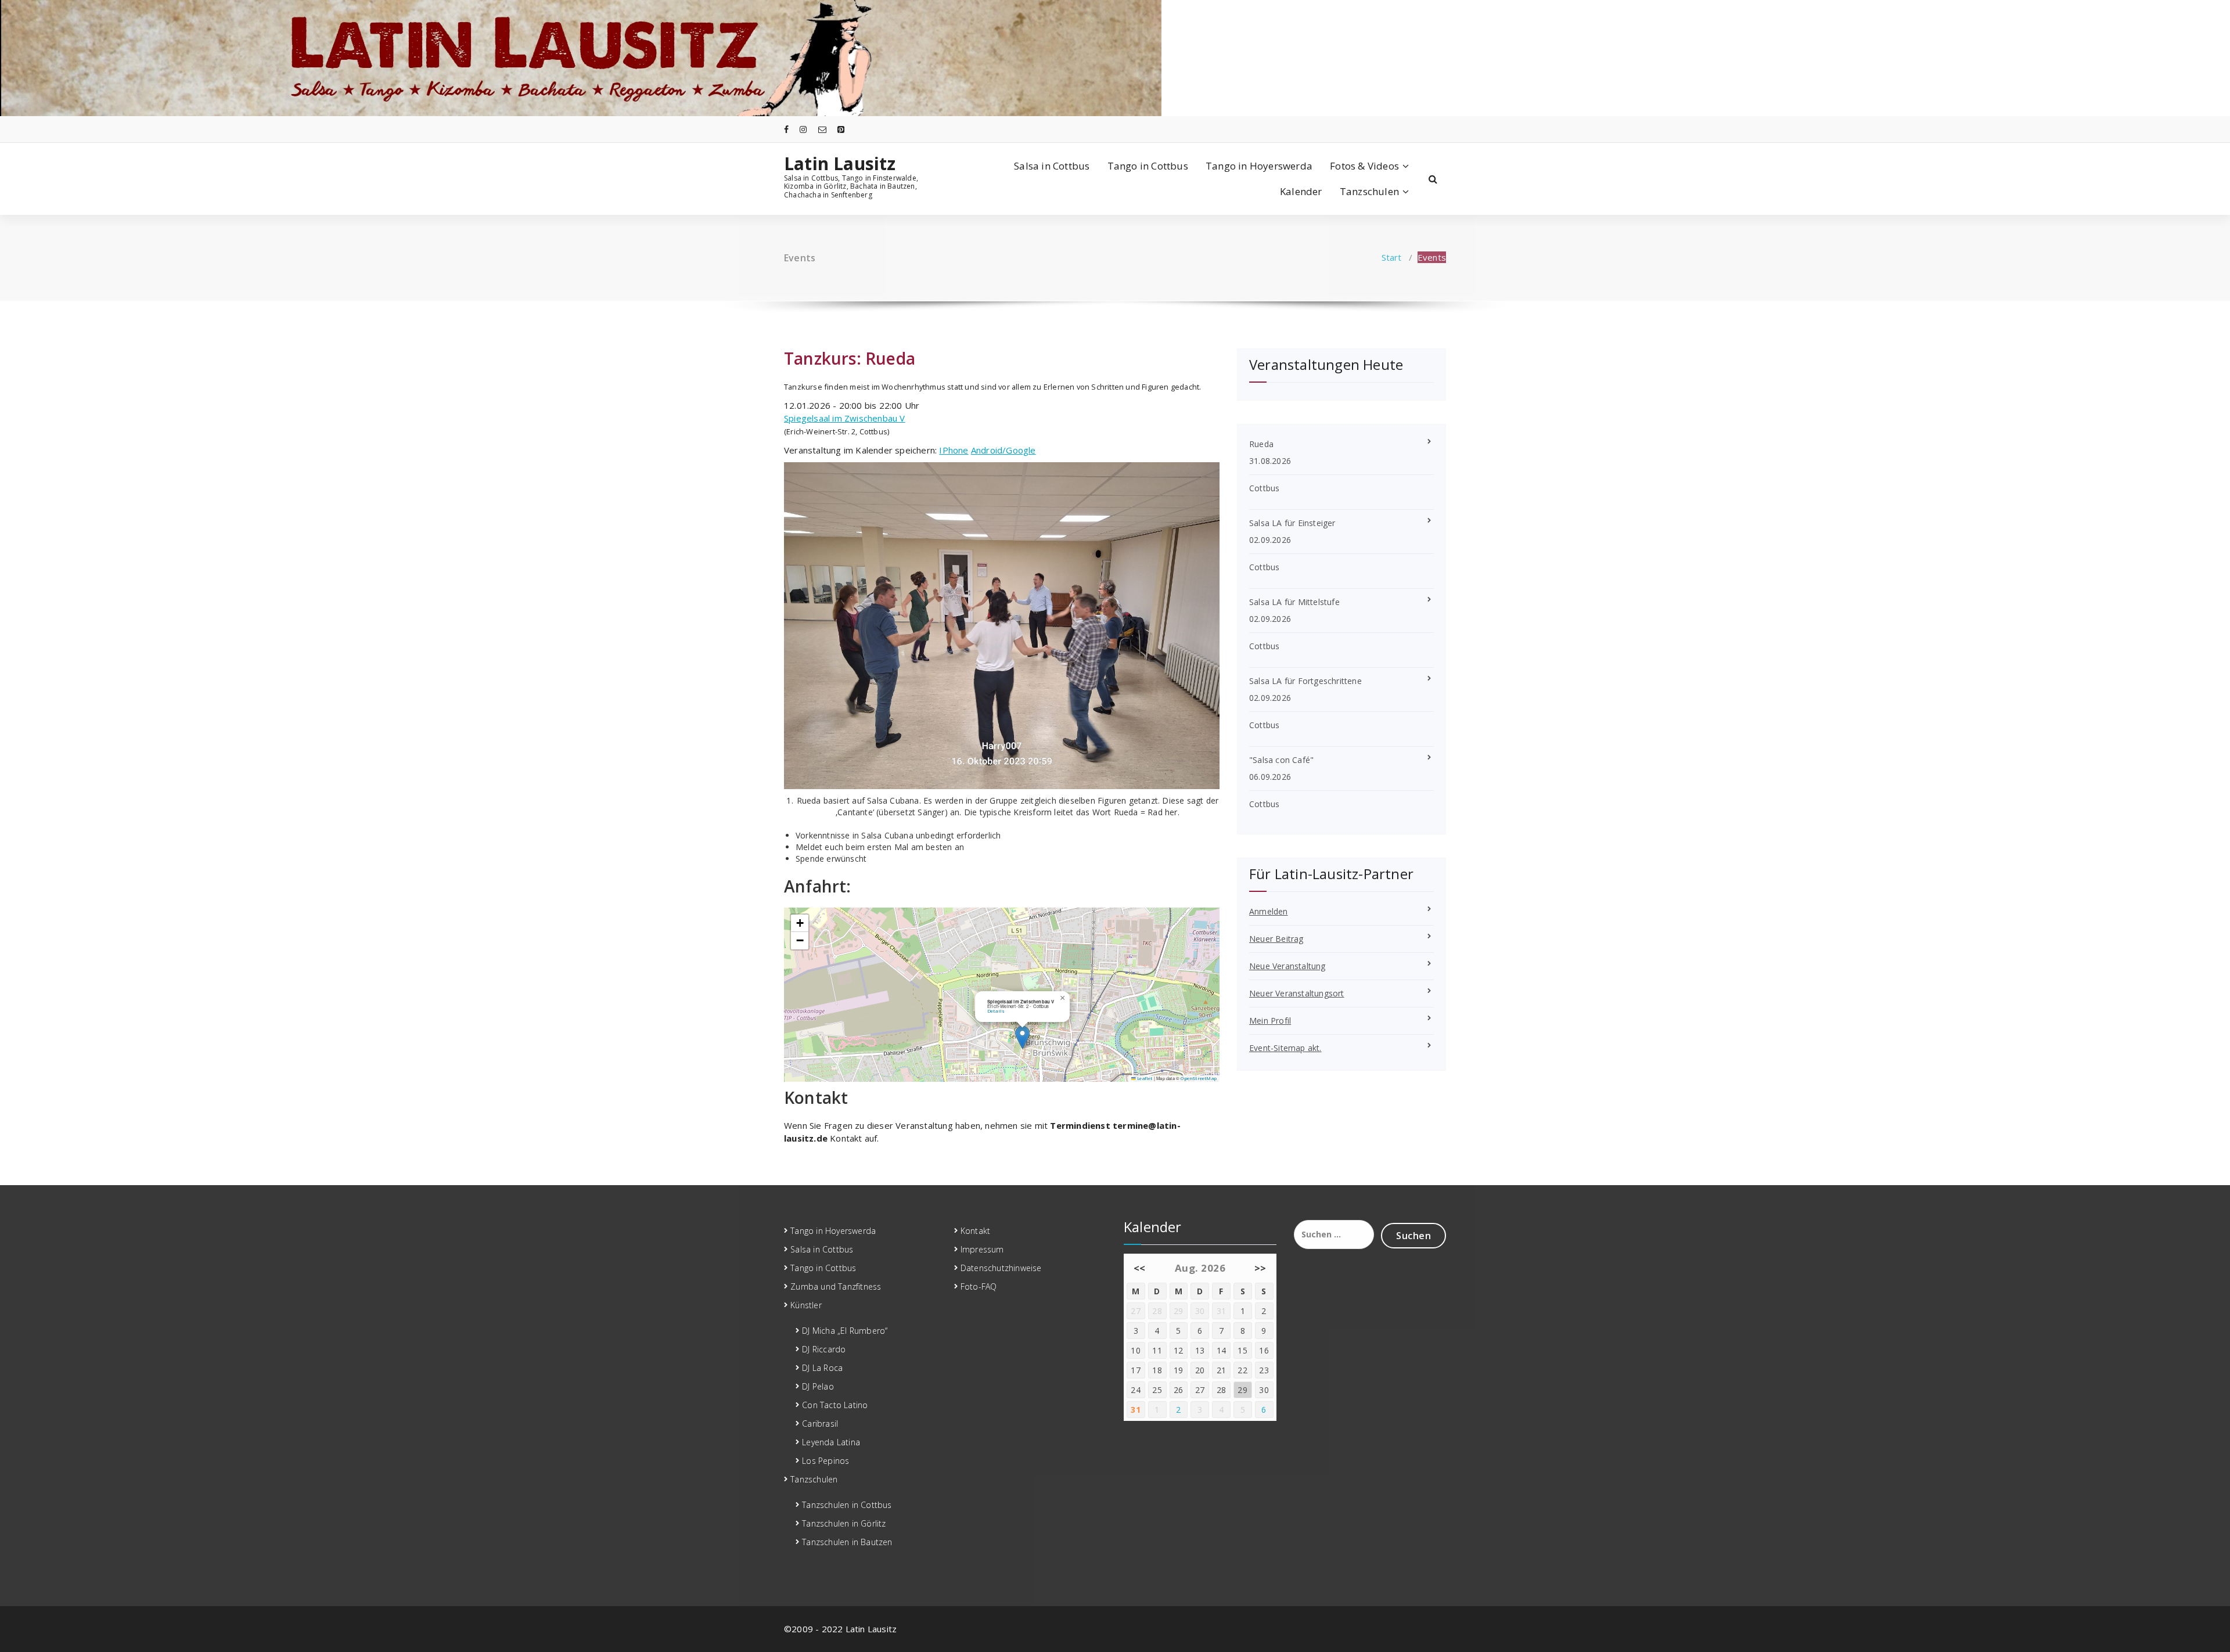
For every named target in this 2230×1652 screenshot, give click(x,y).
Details (996, 1011)
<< (1140, 1268)
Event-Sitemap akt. (1285, 1048)
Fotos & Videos (1364, 166)
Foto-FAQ (979, 1286)
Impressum (982, 1249)
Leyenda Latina (831, 1442)
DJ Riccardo (824, 1349)
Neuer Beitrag (1276, 939)
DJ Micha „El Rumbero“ (845, 1331)
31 (1136, 1410)
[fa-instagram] (803, 129)
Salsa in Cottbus (1052, 166)
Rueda (890, 358)
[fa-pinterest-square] (841, 129)
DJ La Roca (822, 1368)
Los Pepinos (826, 1461)
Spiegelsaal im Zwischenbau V (845, 418)
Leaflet (1144, 1078)
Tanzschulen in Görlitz (844, 1523)
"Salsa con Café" (1281, 760)
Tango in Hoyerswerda (1259, 166)
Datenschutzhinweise (1001, 1268)
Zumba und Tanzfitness (836, 1286)
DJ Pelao (818, 1386)
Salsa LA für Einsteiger (1292, 523)
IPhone (954, 450)
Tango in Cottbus (1148, 166)
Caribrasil (820, 1424)
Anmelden (1269, 911)
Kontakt (975, 1231)
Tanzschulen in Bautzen (847, 1542)
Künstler (806, 1305)
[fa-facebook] (786, 129)
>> (1260, 1268)
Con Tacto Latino (835, 1405)
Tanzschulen (1369, 191)
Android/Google (1003, 450)
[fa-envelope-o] (822, 129)
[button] (1022, 1037)
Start (1392, 257)
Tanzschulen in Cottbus (847, 1505)
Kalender (1301, 191)
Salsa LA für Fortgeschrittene (1305, 681)
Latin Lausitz (840, 164)
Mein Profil (1270, 1021)
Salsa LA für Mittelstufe (1294, 602)
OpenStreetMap (1199, 1078)
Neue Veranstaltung (1287, 966)
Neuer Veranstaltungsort (1297, 993)
